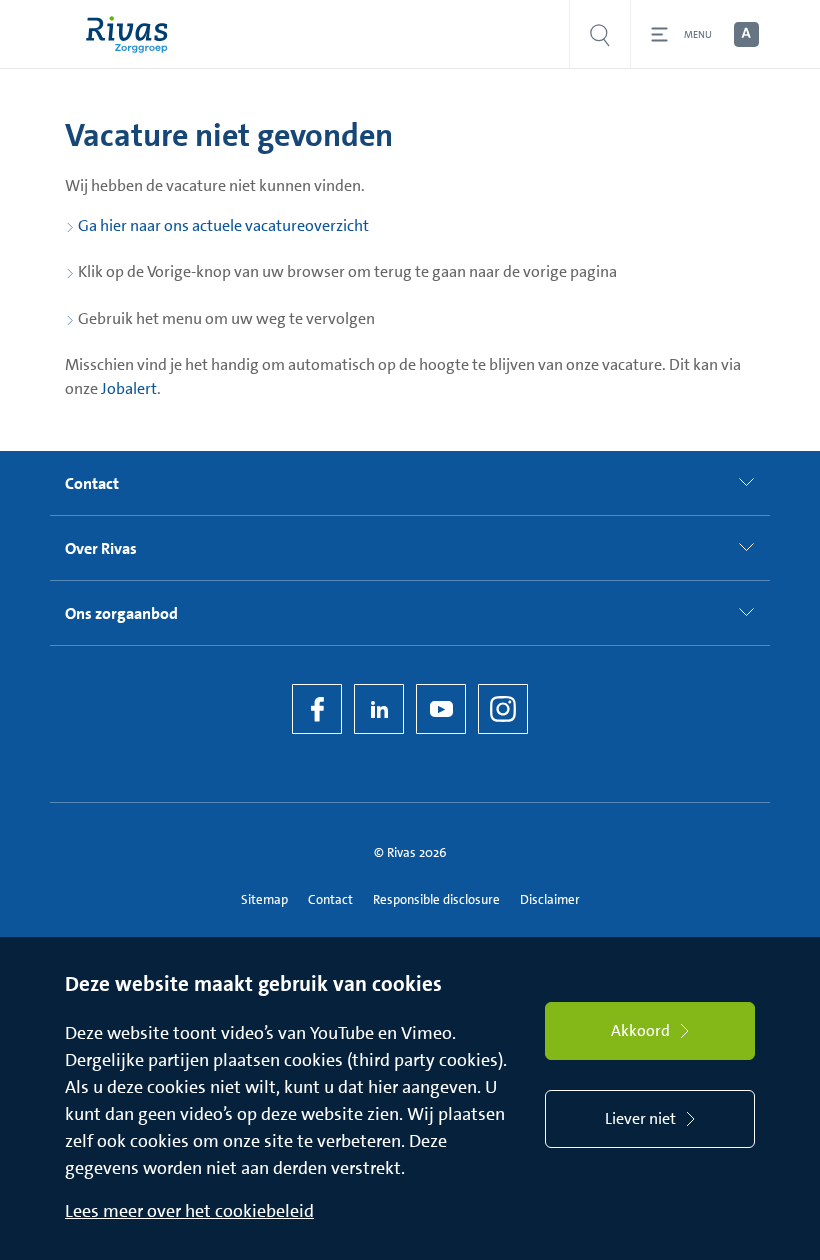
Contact (330, 899)
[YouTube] (441, 709)
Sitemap (264, 899)
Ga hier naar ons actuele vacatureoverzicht (223, 225)
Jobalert (129, 388)
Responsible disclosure (436, 899)
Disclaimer (550, 899)
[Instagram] (503, 709)
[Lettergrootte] (745, 35)
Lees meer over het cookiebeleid (189, 1211)
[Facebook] (317, 709)
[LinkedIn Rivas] (379, 709)
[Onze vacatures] (600, 34)
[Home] (131, 34)
